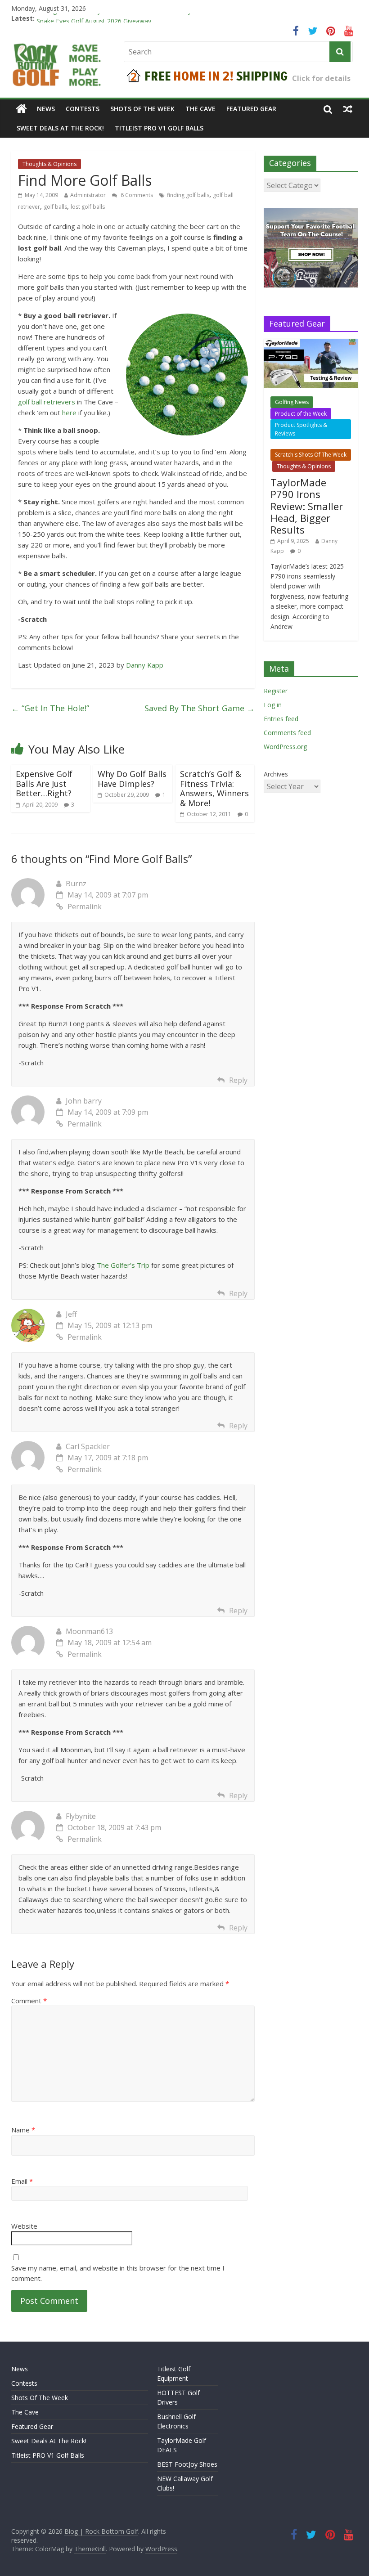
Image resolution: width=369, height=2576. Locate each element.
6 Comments (136, 195)
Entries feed (281, 719)
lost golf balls (88, 207)
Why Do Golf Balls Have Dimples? (132, 779)
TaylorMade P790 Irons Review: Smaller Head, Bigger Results (307, 506)
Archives (276, 774)
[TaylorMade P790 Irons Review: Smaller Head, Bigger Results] (311, 343)
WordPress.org (285, 747)
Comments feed (287, 733)
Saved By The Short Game (200, 708)
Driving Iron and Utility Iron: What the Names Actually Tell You (126, 18)
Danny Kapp (145, 665)
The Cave (200, 109)
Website (24, 2226)
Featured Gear (251, 109)
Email (22, 2181)
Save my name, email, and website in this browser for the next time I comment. (118, 2273)
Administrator (88, 195)
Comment (29, 2001)
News (46, 109)
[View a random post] (348, 109)
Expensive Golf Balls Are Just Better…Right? (44, 783)
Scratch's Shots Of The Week (311, 455)
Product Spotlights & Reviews (301, 429)
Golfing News (292, 402)
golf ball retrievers (47, 402)
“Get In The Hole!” (50, 708)
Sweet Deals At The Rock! (60, 128)
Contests (83, 109)
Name (23, 2130)
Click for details (321, 78)
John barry (84, 1101)
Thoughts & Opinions (49, 164)
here (69, 413)
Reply (238, 1080)
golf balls (55, 207)
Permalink (85, 907)
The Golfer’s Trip (123, 1265)
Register (276, 691)
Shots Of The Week (142, 109)
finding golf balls (188, 195)
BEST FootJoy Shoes (187, 2464)
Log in (273, 705)
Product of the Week (301, 414)
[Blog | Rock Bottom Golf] (21, 109)
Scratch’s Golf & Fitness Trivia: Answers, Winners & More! (214, 788)
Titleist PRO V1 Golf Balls (159, 128)
